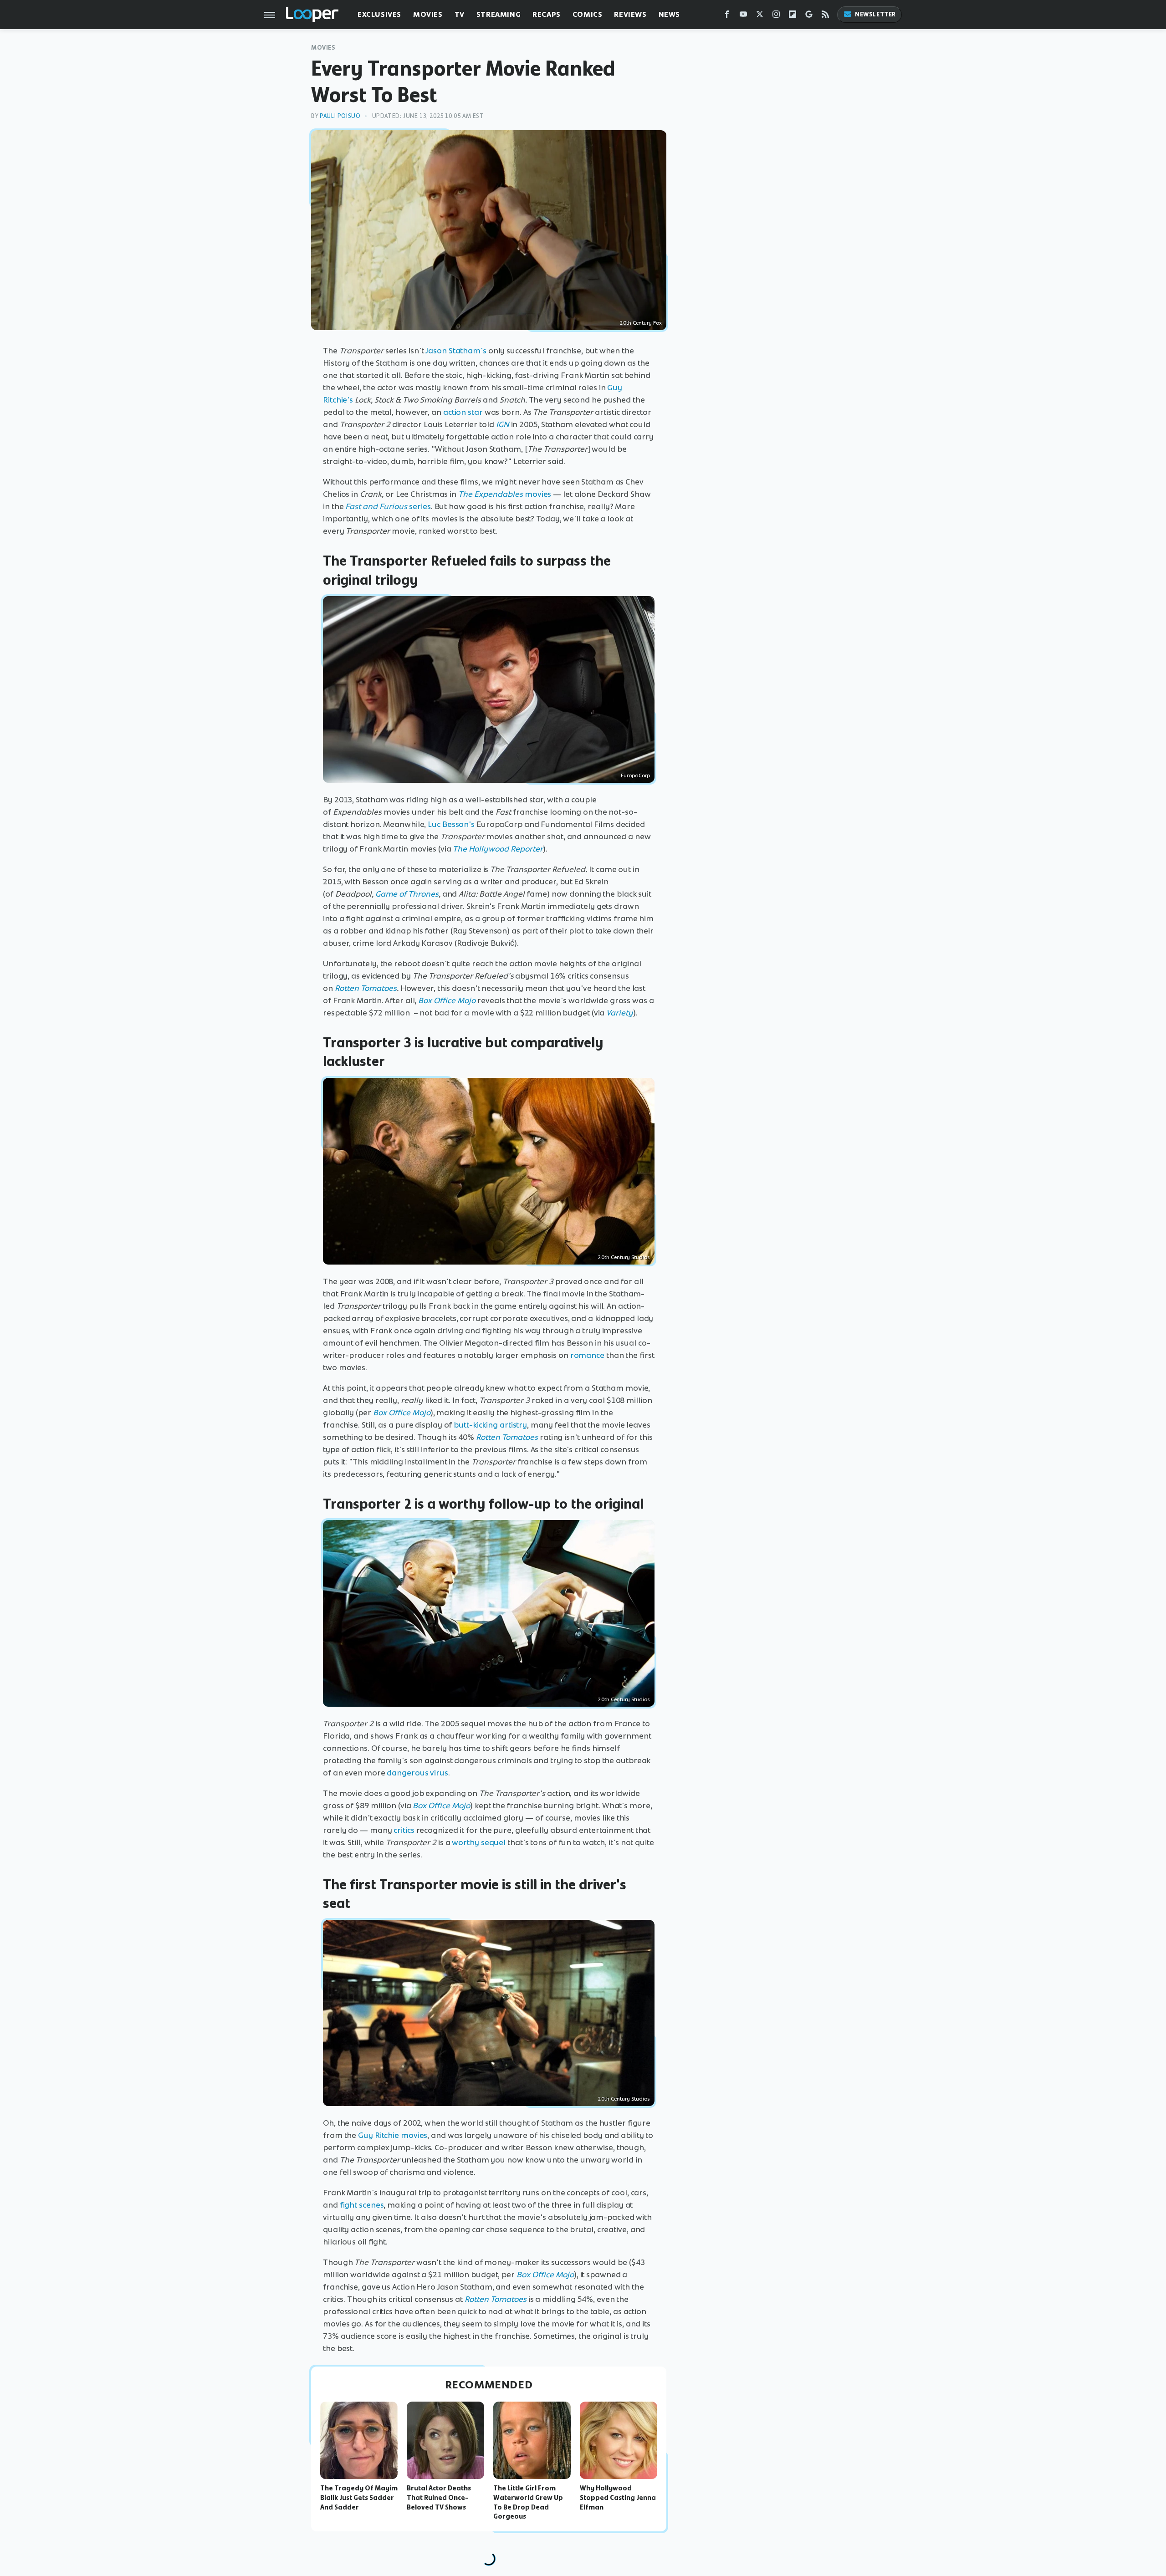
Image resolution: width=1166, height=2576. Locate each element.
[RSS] (825, 16)
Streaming (499, 14)
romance (587, 1355)
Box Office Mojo (447, 1000)
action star (463, 412)
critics (404, 1830)
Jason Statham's (456, 351)
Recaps (547, 14)
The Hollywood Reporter (498, 849)
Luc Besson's (451, 824)
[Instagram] (776, 16)
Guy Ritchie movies (393, 2135)
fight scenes (362, 2205)
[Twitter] (760, 16)
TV (460, 14)
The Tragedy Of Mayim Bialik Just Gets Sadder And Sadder (359, 2498)
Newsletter (875, 14)
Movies (428, 14)
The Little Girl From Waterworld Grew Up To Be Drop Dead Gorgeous (528, 2502)
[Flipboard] (793, 16)
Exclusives (379, 14)
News (669, 14)
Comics (588, 14)
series (388, 506)
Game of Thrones (407, 894)
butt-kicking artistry (490, 1425)
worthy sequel (479, 1842)
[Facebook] (727, 16)
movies (505, 494)
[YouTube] (743, 16)
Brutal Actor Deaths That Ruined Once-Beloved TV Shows (439, 2498)
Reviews (630, 14)
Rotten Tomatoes (366, 988)
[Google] (809, 16)
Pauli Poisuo (340, 116)
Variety (620, 1013)
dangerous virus (417, 1773)
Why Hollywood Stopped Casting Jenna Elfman (618, 2498)
